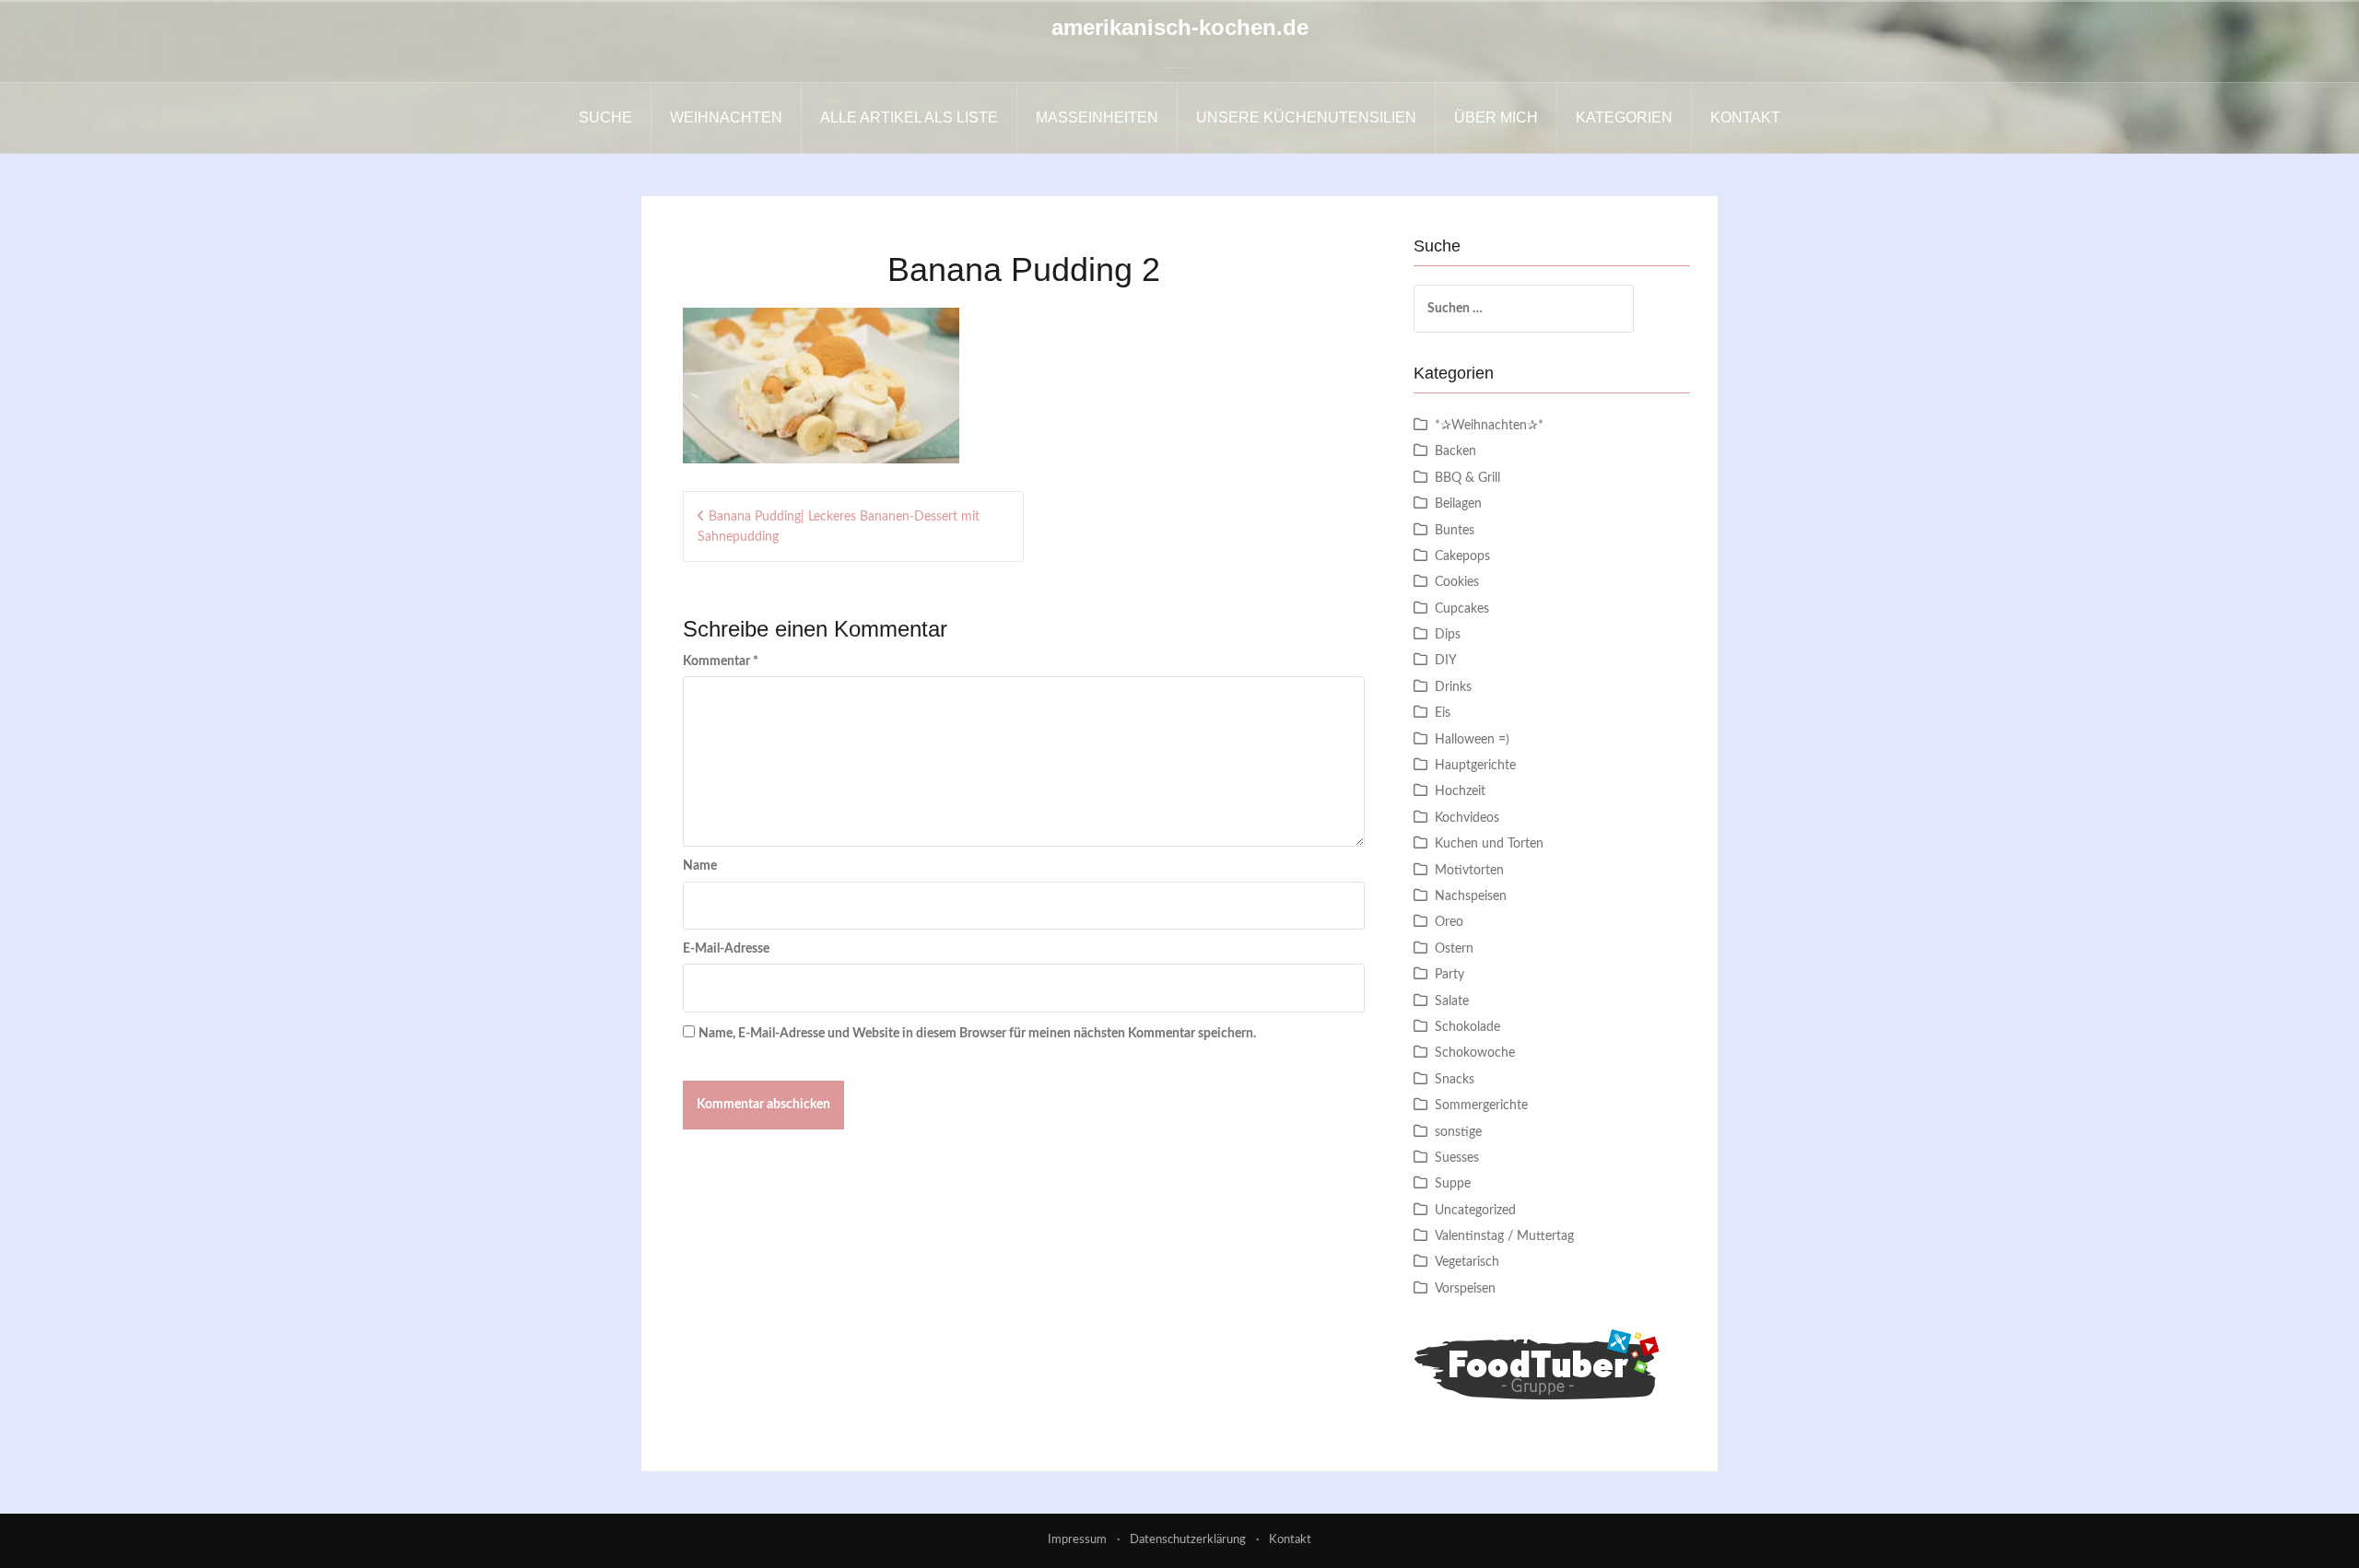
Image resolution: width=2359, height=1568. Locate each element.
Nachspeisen (1471, 896)
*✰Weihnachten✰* (1489, 426)
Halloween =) (1472, 740)
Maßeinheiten (1097, 117)
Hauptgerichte (1475, 766)
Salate (1452, 1001)
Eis (1443, 713)
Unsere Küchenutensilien (1306, 117)
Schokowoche (1475, 1053)
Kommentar (721, 661)
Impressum (1077, 1540)
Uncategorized (1475, 1211)
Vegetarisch (1467, 1262)
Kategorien (1624, 117)
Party (1449, 975)
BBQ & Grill (1467, 478)
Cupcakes (1462, 609)
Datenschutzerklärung (1188, 1540)
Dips (1448, 635)
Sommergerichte (1481, 1106)
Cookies (1457, 582)
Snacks (1455, 1080)
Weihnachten (726, 117)
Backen (1455, 451)
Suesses (1457, 1158)
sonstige (1458, 1132)
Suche (605, 117)
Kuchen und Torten (1489, 844)
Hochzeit (1460, 791)
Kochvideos (1467, 818)
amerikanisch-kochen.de (1180, 27)
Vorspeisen (1465, 1289)
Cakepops (1462, 556)
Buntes (1455, 531)
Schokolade (1467, 1027)
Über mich (1496, 117)
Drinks (1453, 687)
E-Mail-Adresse (726, 949)
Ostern (1454, 949)
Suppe (1453, 1184)
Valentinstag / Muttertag (1504, 1236)
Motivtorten (1469, 871)
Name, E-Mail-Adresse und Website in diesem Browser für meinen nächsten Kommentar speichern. (977, 1034)
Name (700, 866)
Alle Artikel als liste (909, 117)
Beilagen (1458, 504)
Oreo (1449, 922)
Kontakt (1745, 117)
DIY (1446, 661)
